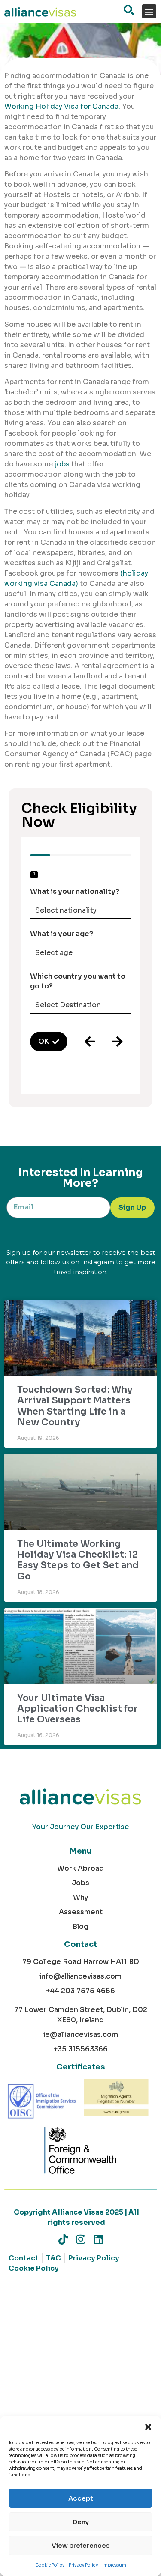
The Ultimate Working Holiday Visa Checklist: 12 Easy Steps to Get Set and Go (78, 1560)
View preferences (80, 2545)
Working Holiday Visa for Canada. (62, 106)
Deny (81, 2522)
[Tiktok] (63, 2239)
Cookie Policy (50, 2565)
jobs (62, 464)
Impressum (114, 2565)
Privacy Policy (83, 2565)
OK (44, 1041)
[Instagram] (80, 2239)
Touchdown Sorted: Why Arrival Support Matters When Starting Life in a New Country (75, 1406)
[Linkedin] (98, 2239)
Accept (81, 2498)
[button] (148, 2427)
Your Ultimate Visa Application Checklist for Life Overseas (77, 1709)
